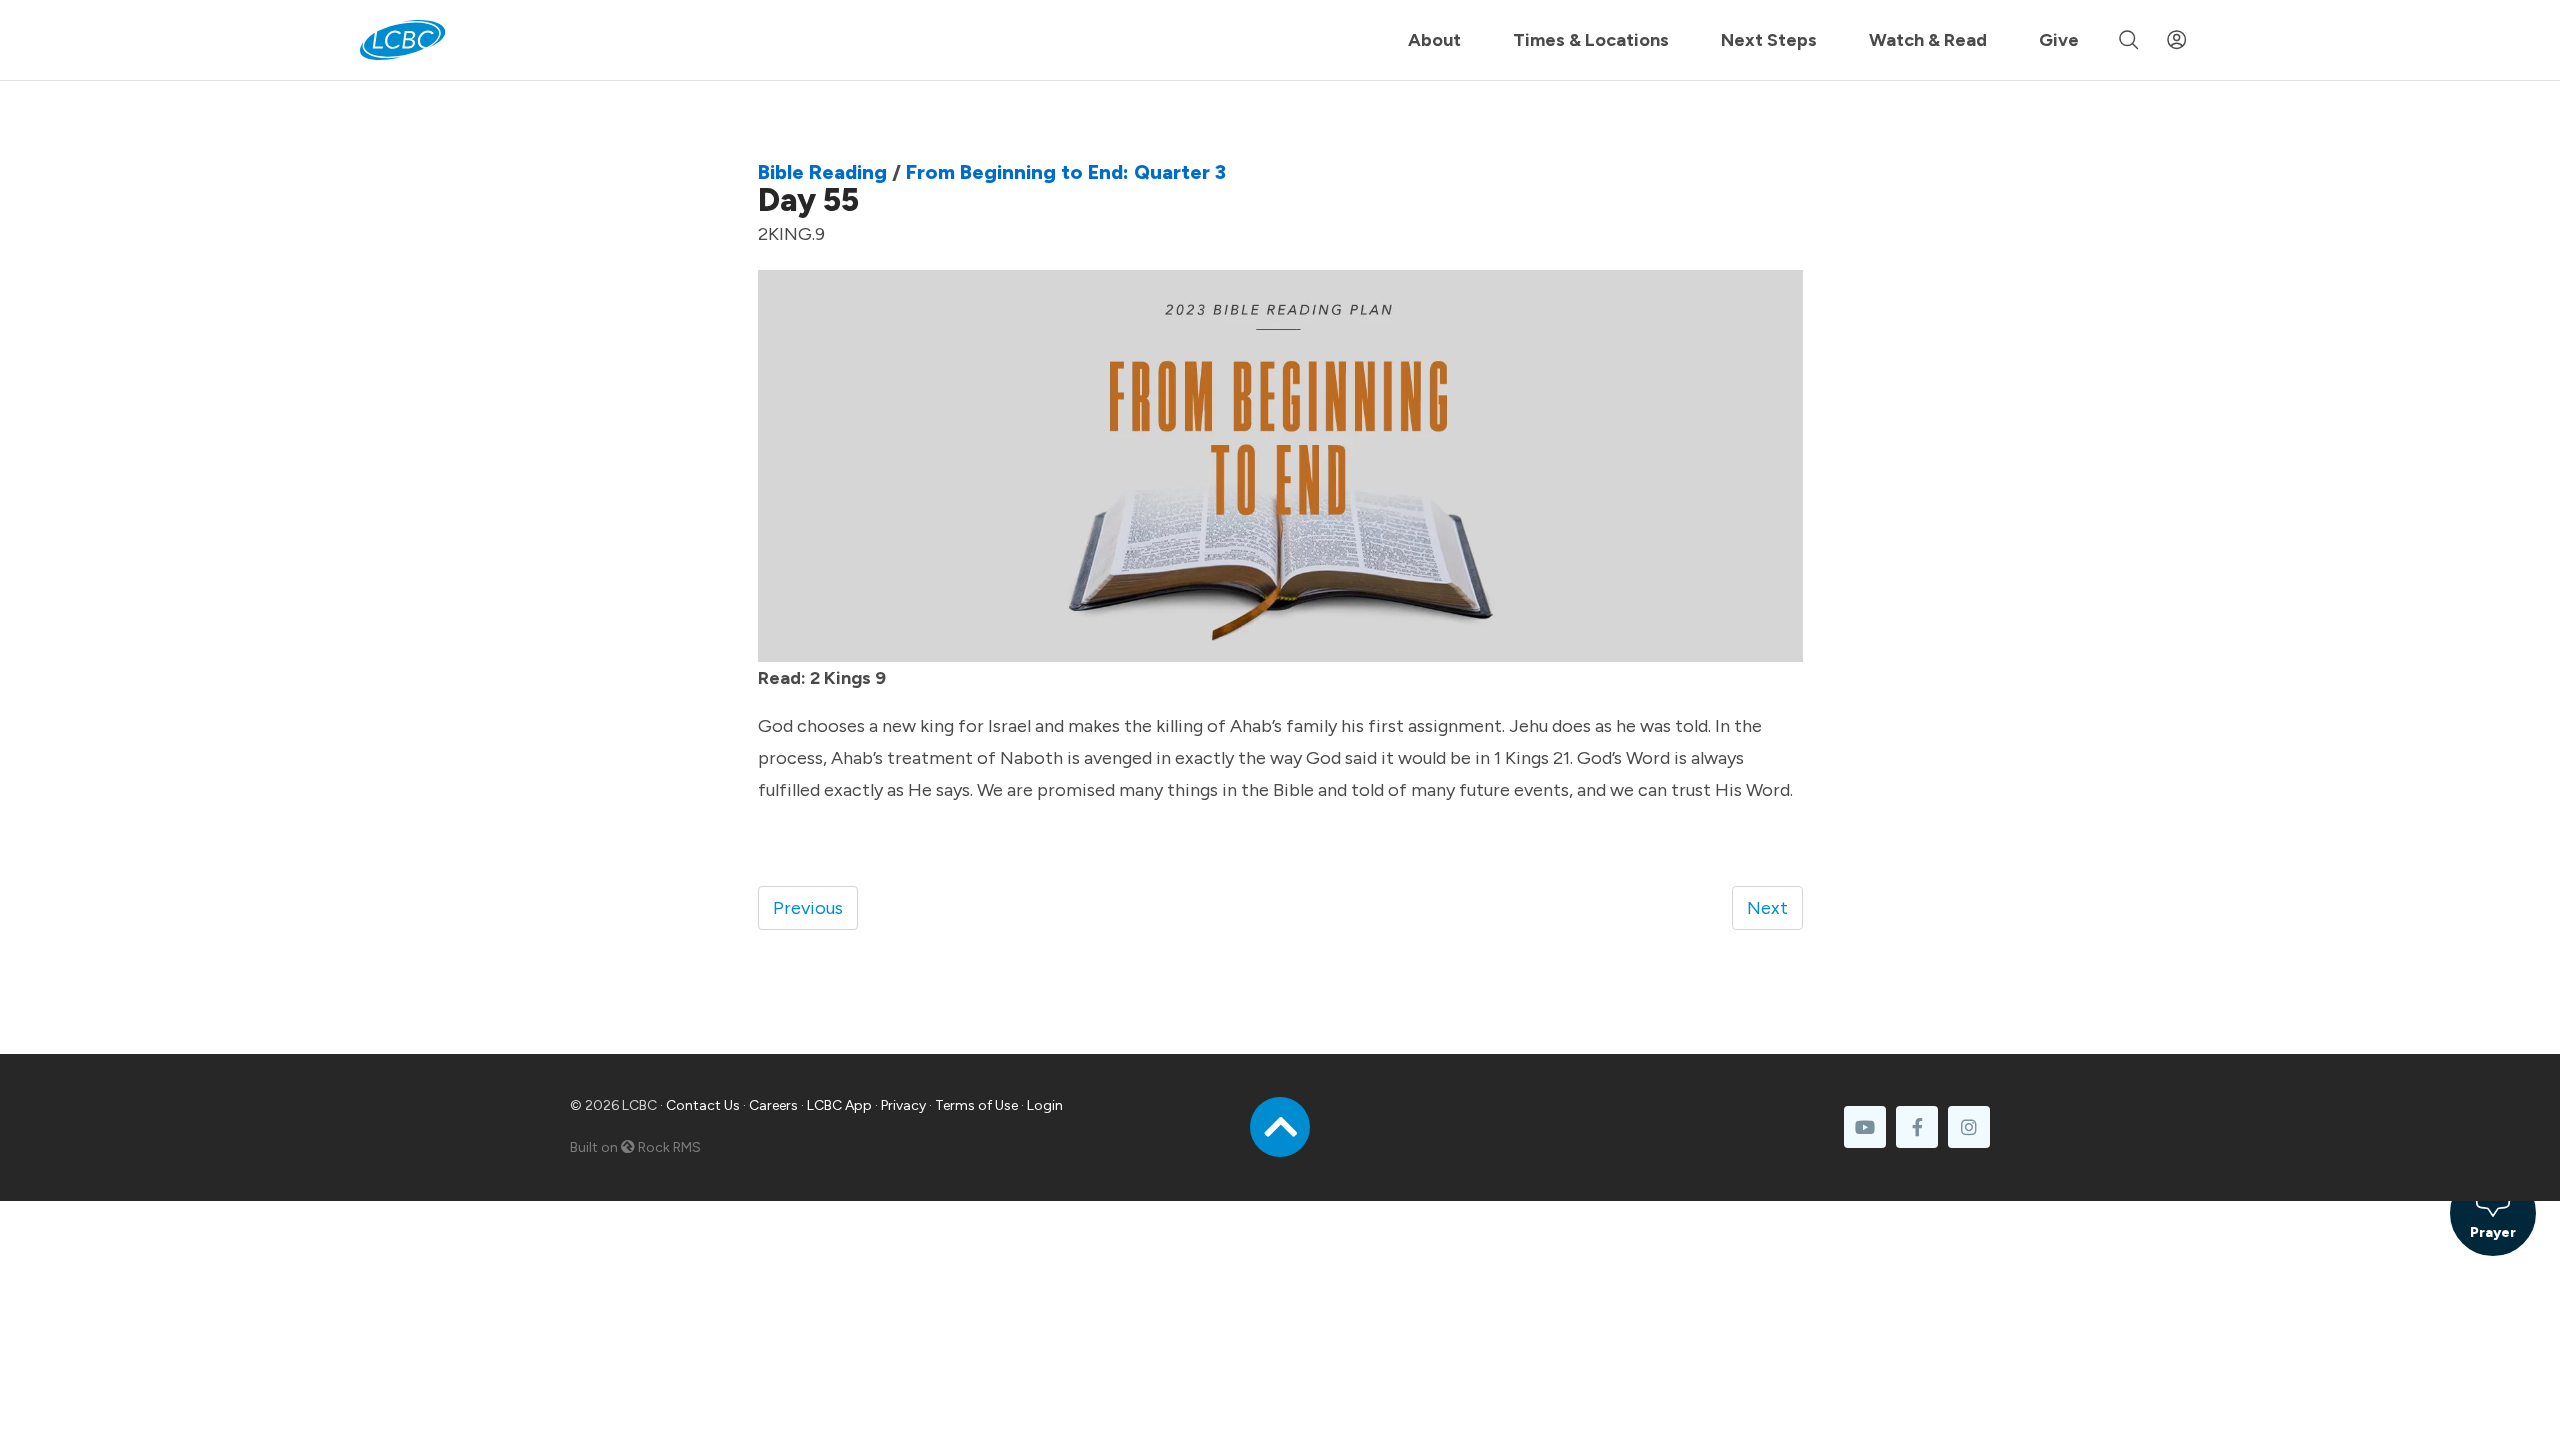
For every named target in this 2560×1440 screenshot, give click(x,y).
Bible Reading (822, 172)
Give (2059, 40)
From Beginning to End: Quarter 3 (1066, 172)
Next (1767, 908)
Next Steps (1769, 40)
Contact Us (703, 1105)
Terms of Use (976, 1105)
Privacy (903, 1105)
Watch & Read (1928, 40)
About (1434, 40)
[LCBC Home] (402, 40)
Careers (773, 1105)
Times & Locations (1591, 40)
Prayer (2493, 1232)
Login (1045, 1105)
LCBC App (839, 1105)
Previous (808, 908)
